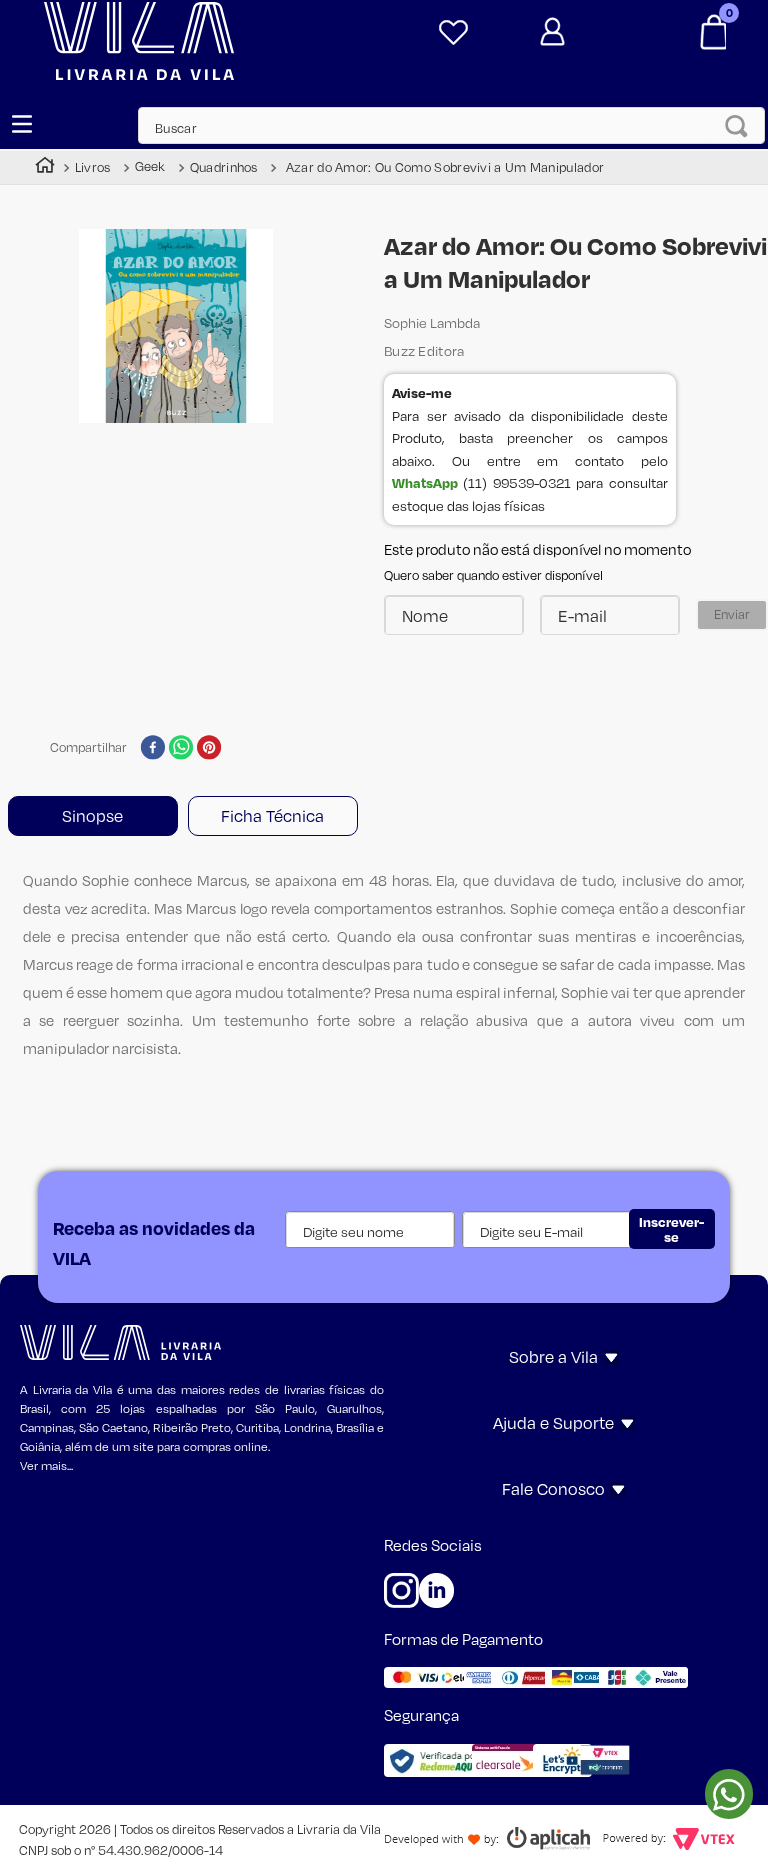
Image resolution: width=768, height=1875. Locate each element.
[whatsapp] (181, 749)
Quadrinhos (224, 167)
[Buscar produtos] (742, 125)
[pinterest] (209, 749)
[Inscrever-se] (672, 1229)
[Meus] (449, 33)
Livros (93, 167)
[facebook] (152, 749)
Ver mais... (46, 1465)
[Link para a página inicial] (45, 167)
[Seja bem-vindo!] (584, 32)
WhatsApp (425, 482)
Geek (150, 166)
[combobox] (441, 125)
